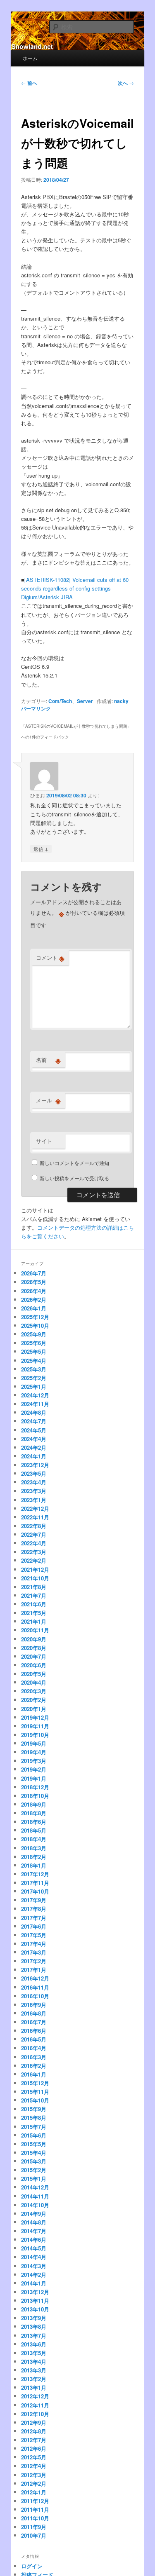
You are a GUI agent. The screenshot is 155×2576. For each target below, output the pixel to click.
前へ (29, 83)
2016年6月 (34, 2031)
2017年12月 (35, 1874)
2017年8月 (34, 1909)
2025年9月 (34, 1334)
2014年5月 (34, 2248)
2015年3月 (34, 2161)
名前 (48, 1060)
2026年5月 (34, 1282)
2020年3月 (34, 1691)
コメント (50, 958)
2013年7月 (34, 2336)
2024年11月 (35, 1404)
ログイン (32, 2566)
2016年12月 (35, 1978)
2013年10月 (35, 2309)
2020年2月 (34, 1700)
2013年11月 (35, 2301)
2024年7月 (34, 1421)
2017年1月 (34, 1970)
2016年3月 (34, 2057)
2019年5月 (34, 1743)
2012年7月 (34, 2440)
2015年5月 (34, 2144)
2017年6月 (34, 1926)
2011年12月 (35, 2501)
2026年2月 (34, 1300)
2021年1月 (34, 1621)
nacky (121, 701)
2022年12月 (35, 1508)
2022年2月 (34, 1560)
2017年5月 (34, 1935)
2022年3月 (34, 1552)
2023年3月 (34, 1491)
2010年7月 (34, 2535)
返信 (41, 849)
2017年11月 (35, 1883)
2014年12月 (35, 2187)
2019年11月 (35, 1726)
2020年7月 (34, 1656)
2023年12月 (35, 1465)
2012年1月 (34, 2492)
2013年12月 (35, 2292)
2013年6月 (34, 2344)
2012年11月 (35, 2405)
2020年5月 (34, 1674)
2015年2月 (34, 2170)
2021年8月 (34, 1587)
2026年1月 (34, 1308)
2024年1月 (34, 1456)
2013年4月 (34, 2362)
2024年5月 (34, 1430)
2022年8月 (34, 1526)
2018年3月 (34, 1848)
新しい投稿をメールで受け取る (74, 1178)
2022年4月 (34, 1543)
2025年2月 (34, 1378)
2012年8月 (34, 2431)
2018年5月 (34, 1830)
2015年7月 (34, 2127)
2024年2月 (34, 1447)
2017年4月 (34, 1944)
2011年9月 (34, 2527)
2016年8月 (34, 2013)
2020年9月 (34, 1639)
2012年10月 (35, 2414)
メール (48, 1100)
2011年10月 (35, 2518)
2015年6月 (34, 2135)
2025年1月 (34, 1386)
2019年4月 (34, 1752)
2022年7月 (34, 1534)
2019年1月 (34, 1778)
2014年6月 (34, 2240)
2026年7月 (34, 1273)
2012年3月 (34, 2475)
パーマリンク (36, 708)
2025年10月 (35, 1326)
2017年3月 (34, 1952)
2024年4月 (34, 1439)
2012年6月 (34, 2448)
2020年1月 (34, 1709)
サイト (44, 1141)
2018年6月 (34, 1822)
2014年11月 (35, 2196)
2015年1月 (34, 2179)
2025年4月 (34, 1361)
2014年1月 (34, 2283)
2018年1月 (34, 1865)
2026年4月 (34, 1291)
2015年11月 (35, 2092)
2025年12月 (35, 1317)
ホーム (30, 58)
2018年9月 (34, 1804)
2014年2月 (34, 2275)
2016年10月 (35, 1996)
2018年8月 (34, 1813)
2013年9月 (34, 2318)
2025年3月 (34, 1369)
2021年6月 (34, 1604)
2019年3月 (34, 1761)
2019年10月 (35, 1735)
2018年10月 (35, 1796)
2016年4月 (34, 2048)
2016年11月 (35, 1987)
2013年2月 (34, 2379)
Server (85, 701)
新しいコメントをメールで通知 (74, 1163)
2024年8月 (34, 1412)
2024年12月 (35, 1395)
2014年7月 (34, 2231)
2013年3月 (34, 2370)
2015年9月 (34, 2109)
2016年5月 (34, 2039)
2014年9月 (34, 2214)
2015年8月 (34, 2118)
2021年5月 (34, 1613)
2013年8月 (34, 2326)
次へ (126, 83)
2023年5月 (34, 1473)
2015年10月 (35, 2100)
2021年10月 (35, 1578)
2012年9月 (34, 2422)
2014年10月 (35, 2205)
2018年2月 (34, 1857)
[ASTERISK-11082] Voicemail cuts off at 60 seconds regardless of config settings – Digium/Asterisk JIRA (75, 588)
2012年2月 (34, 2483)
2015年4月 (34, 2153)
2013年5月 (34, 2353)
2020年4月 (34, 1682)
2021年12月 (35, 1569)
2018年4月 (34, 1839)
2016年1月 (34, 2074)
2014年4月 (34, 2257)
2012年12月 (35, 2396)
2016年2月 (34, 2066)
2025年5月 (34, 1351)
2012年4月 (34, 2466)
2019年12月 (35, 1717)
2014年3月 (34, 2266)
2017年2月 (34, 1961)
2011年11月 (35, 2509)
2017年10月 (35, 1891)
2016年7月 (34, 2022)
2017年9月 (34, 1900)
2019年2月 (34, 1769)
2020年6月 (34, 1665)
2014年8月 (34, 2222)
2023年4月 (34, 1482)
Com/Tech (60, 701)
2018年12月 (35, 1787)
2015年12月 (35, 2083)
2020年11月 (35, 1630)
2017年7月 (34, 1918)
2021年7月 (34, 1595)
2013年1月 (34, 2387)
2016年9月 (34, 2005)
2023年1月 (34, 1500)
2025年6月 (34, 1343)
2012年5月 (34, 2457)
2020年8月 (34, 1648)
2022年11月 (35, 1517)
